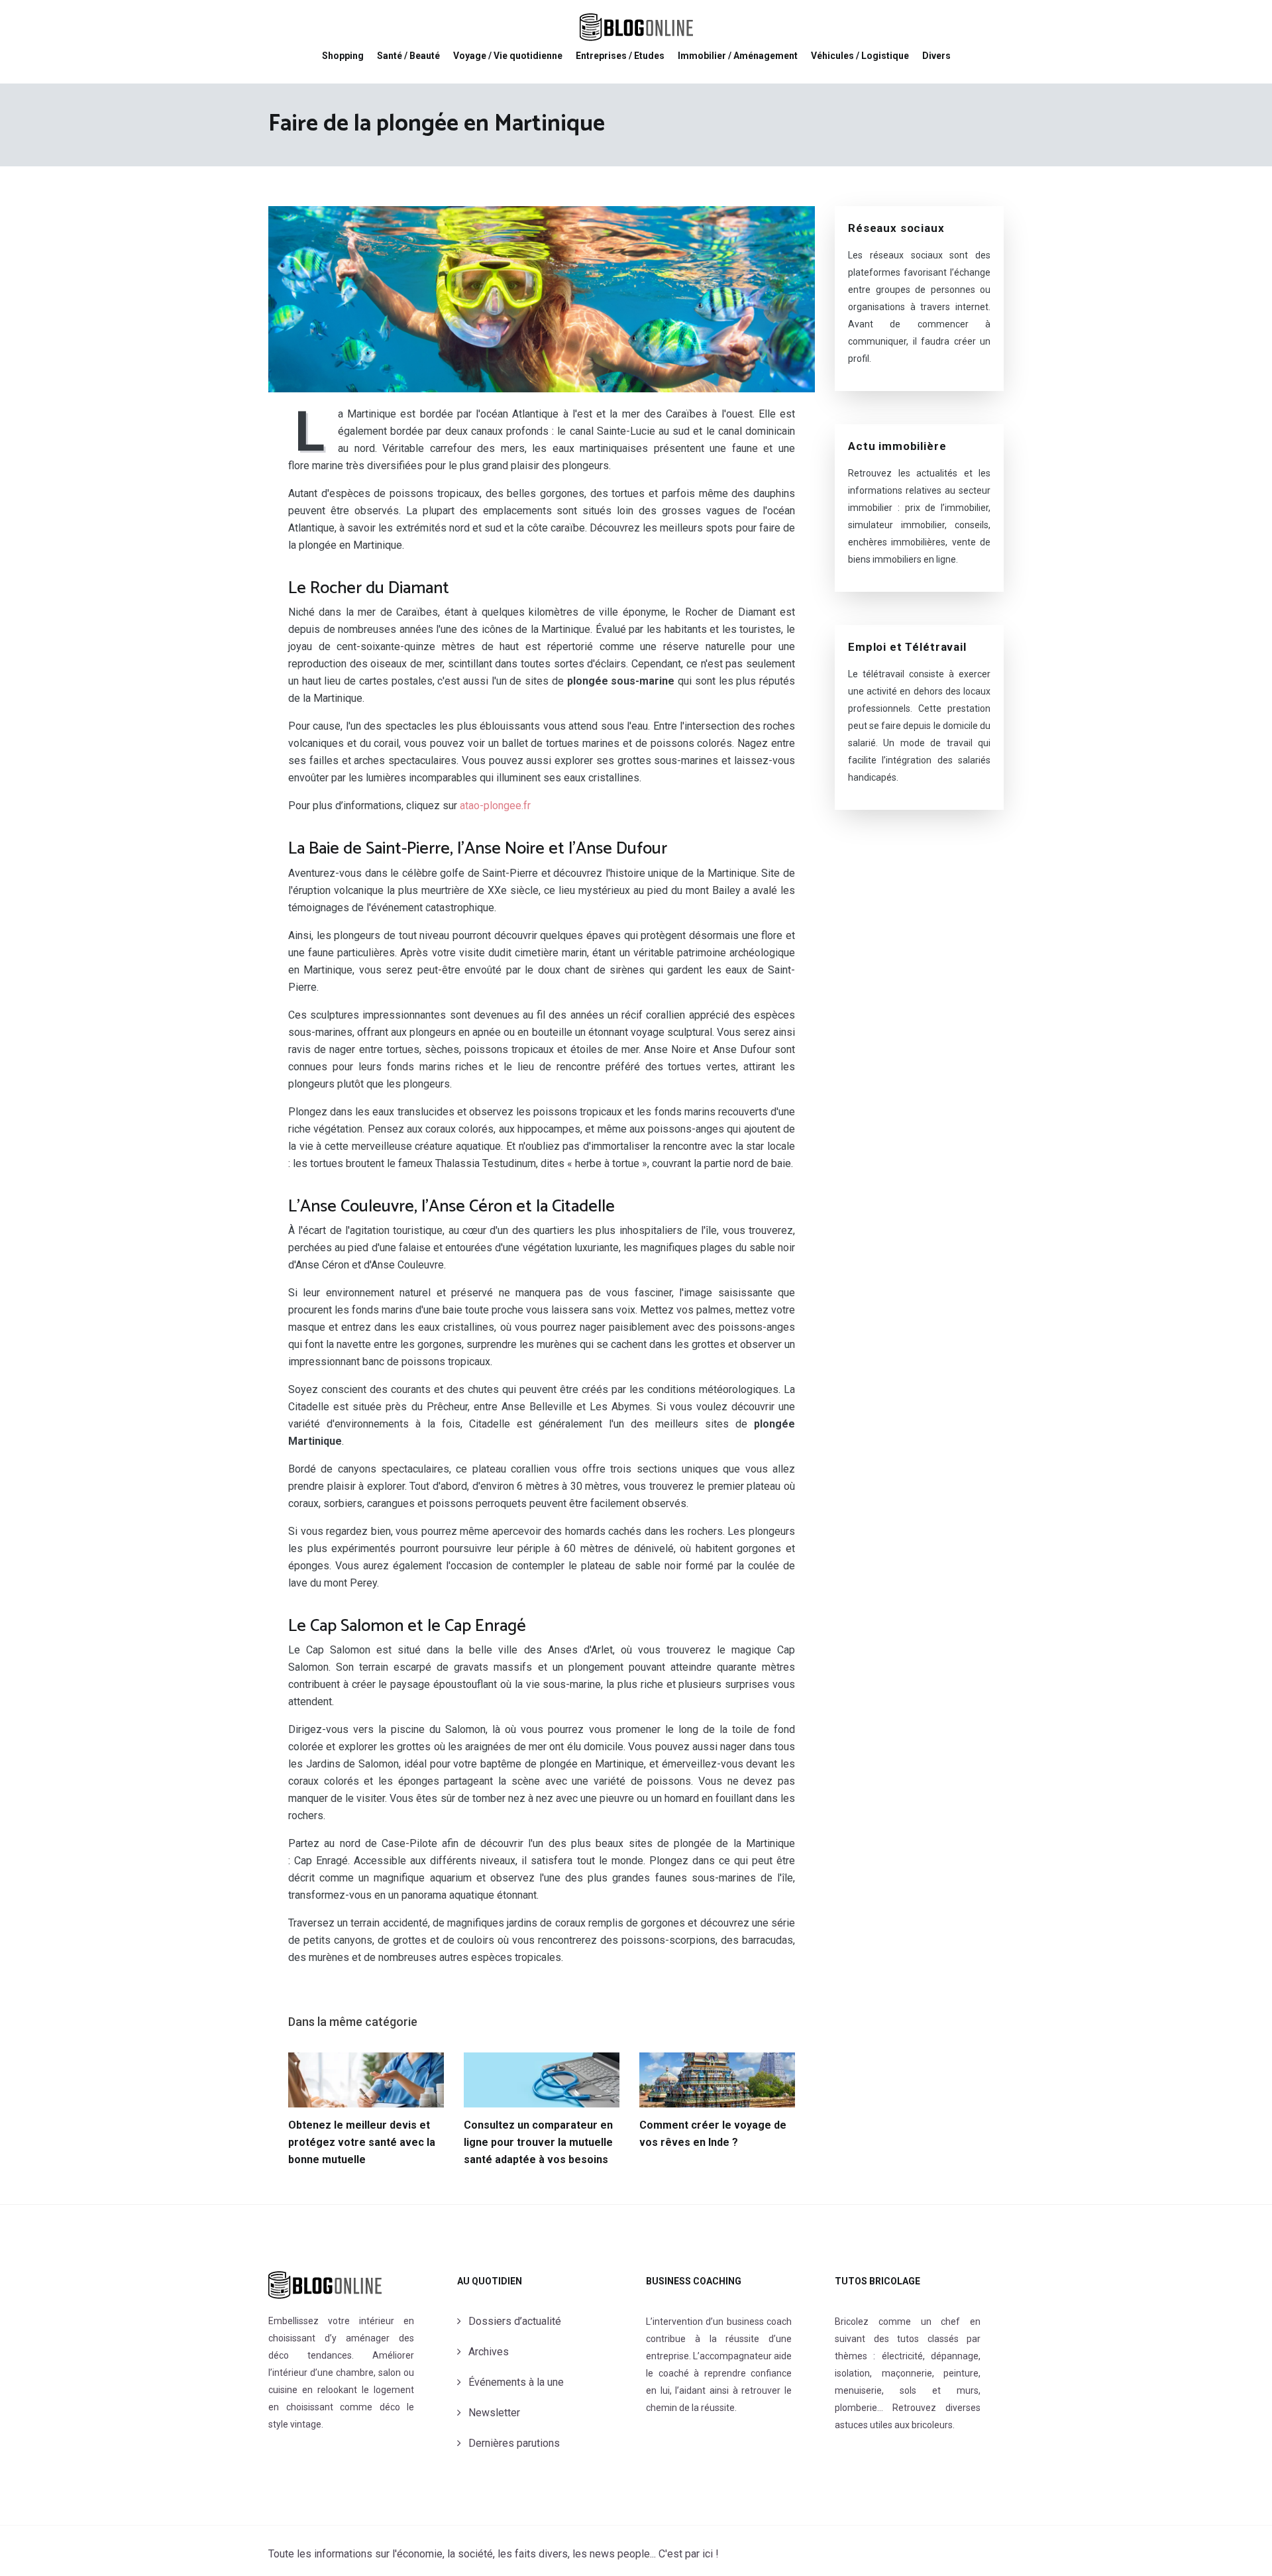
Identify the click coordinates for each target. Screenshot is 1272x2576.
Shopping (343, 56)
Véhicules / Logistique (860, 56)
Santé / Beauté (408, 56)
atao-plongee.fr (495, 806)
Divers (936, 56)
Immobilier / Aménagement (738, 56)
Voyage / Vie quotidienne (508, 56)
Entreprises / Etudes (620, 56)
